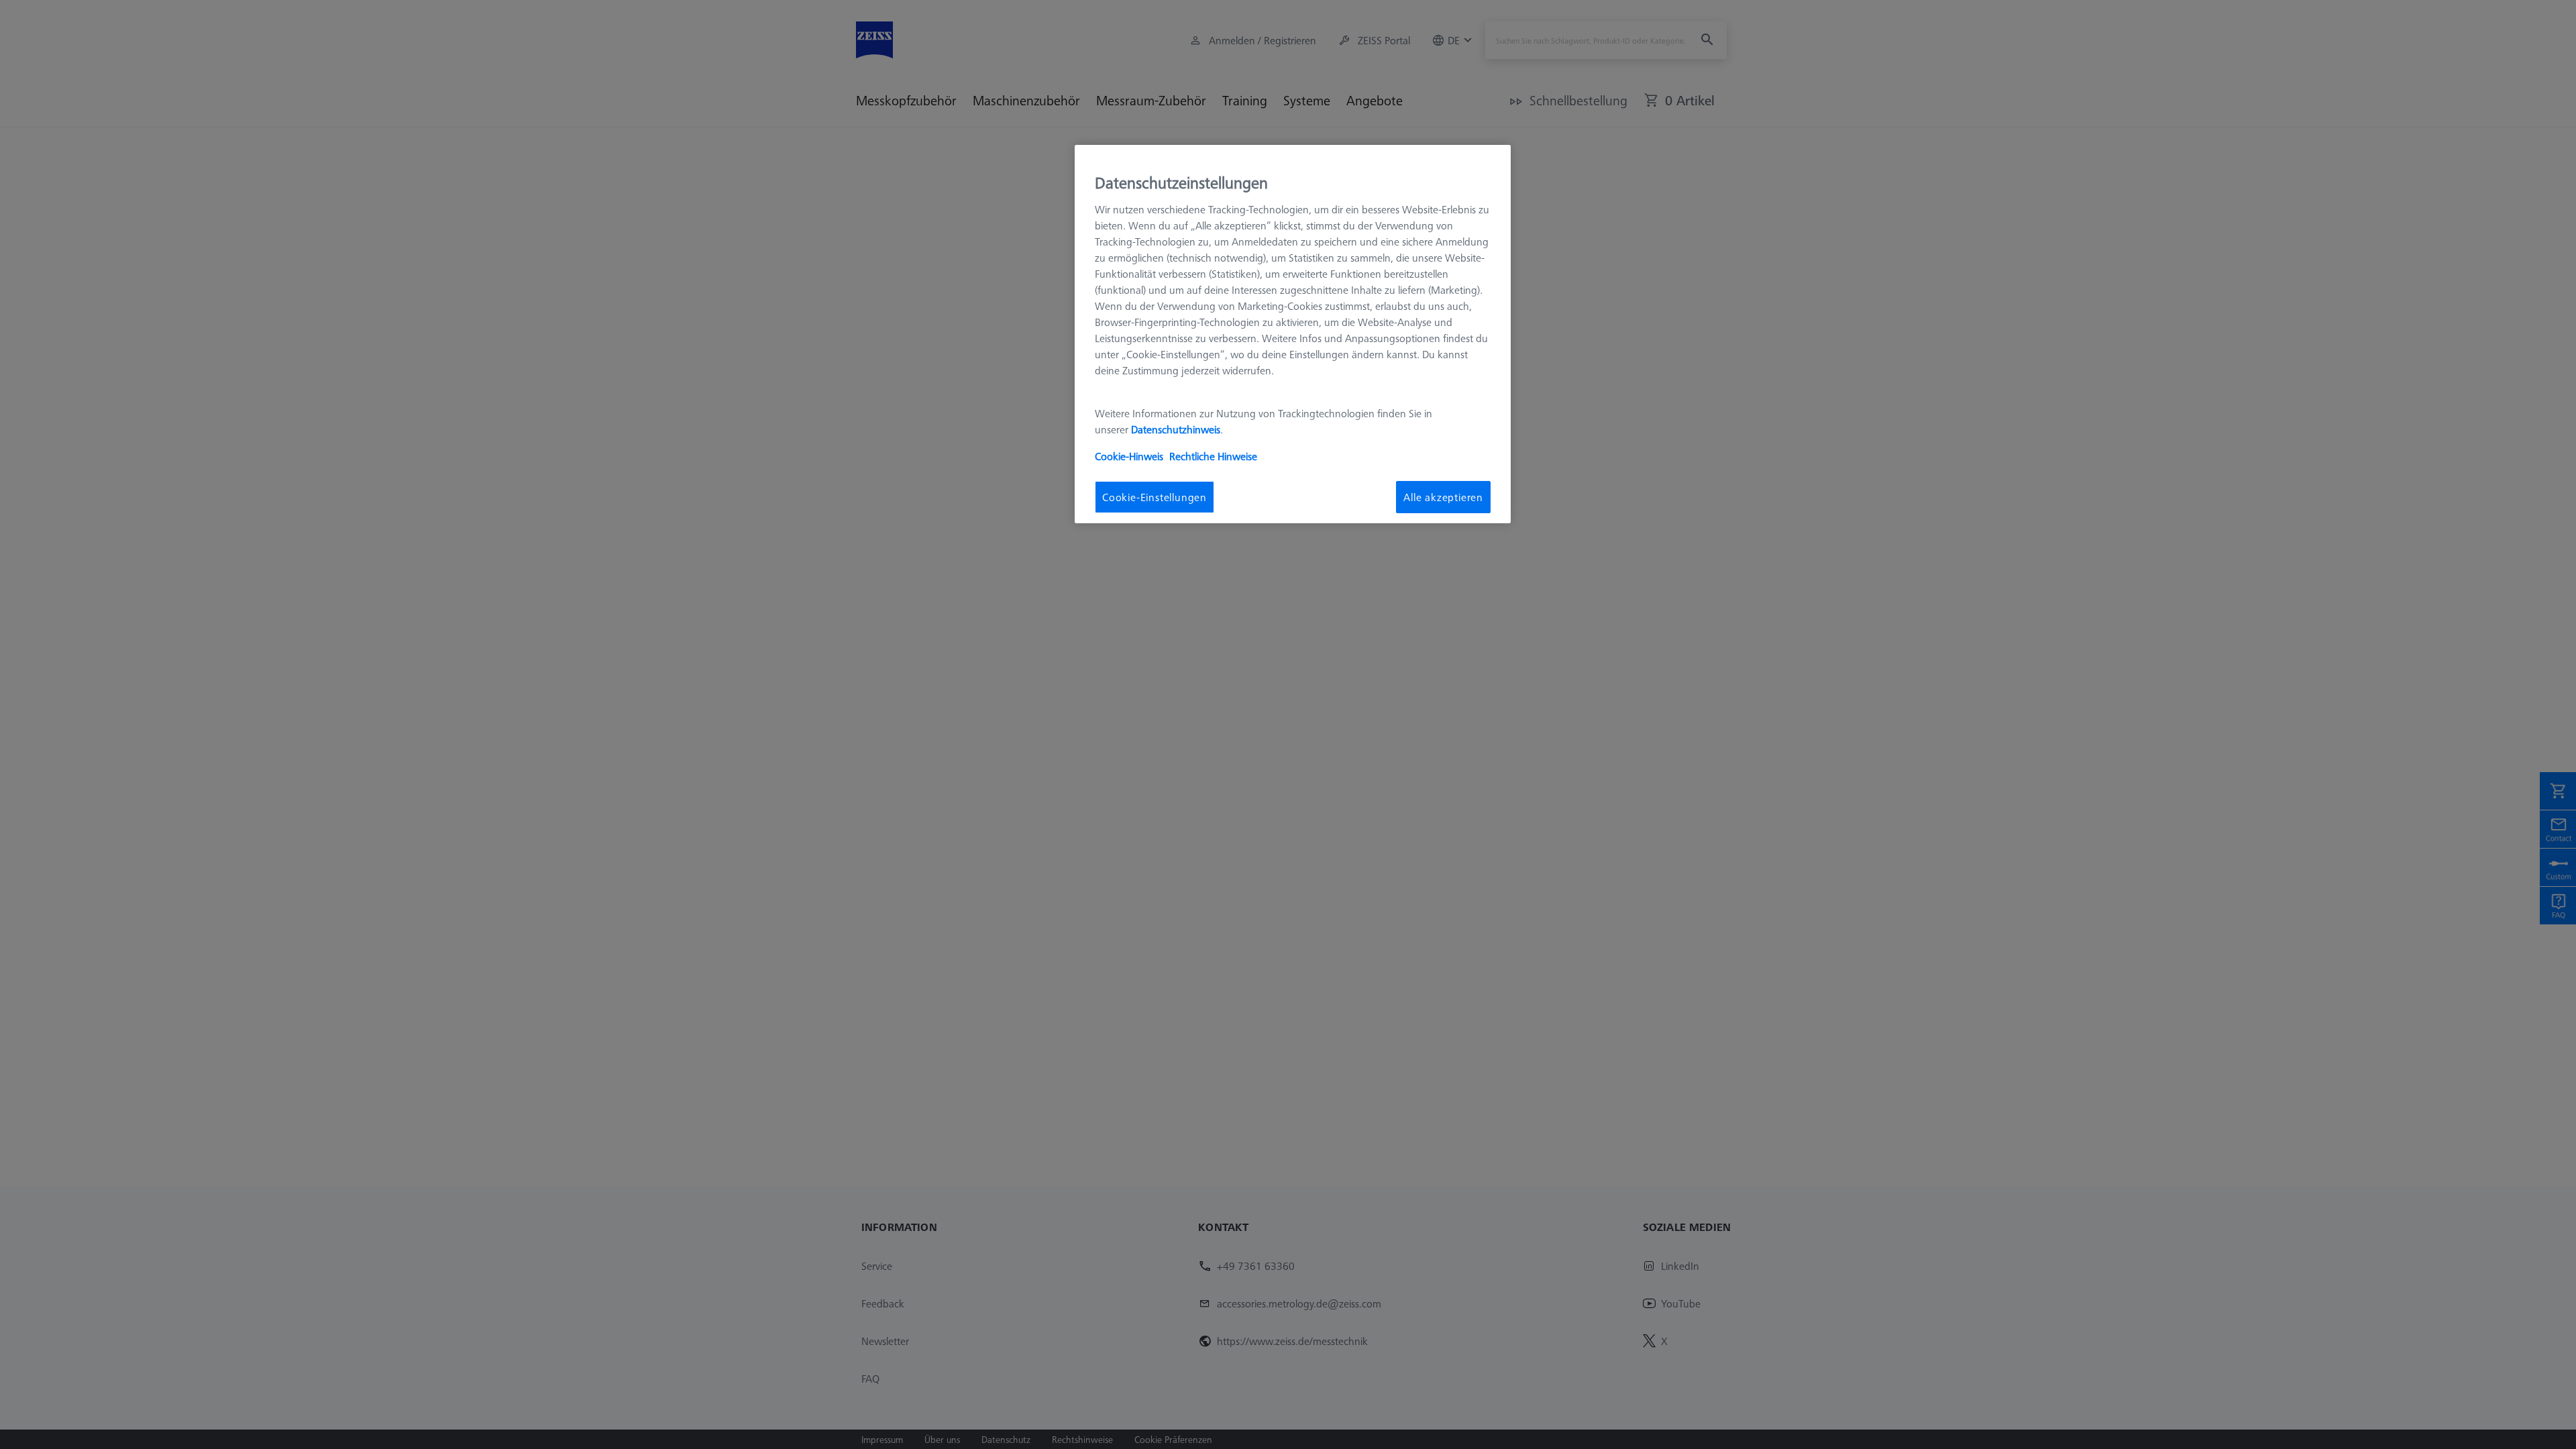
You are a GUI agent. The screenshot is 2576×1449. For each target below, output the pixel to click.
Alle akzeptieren (1443, 497)
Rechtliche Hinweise (1213, 456)
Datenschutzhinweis (1176, 429)
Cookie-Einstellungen (1155, 497)
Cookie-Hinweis (1129, 456)
